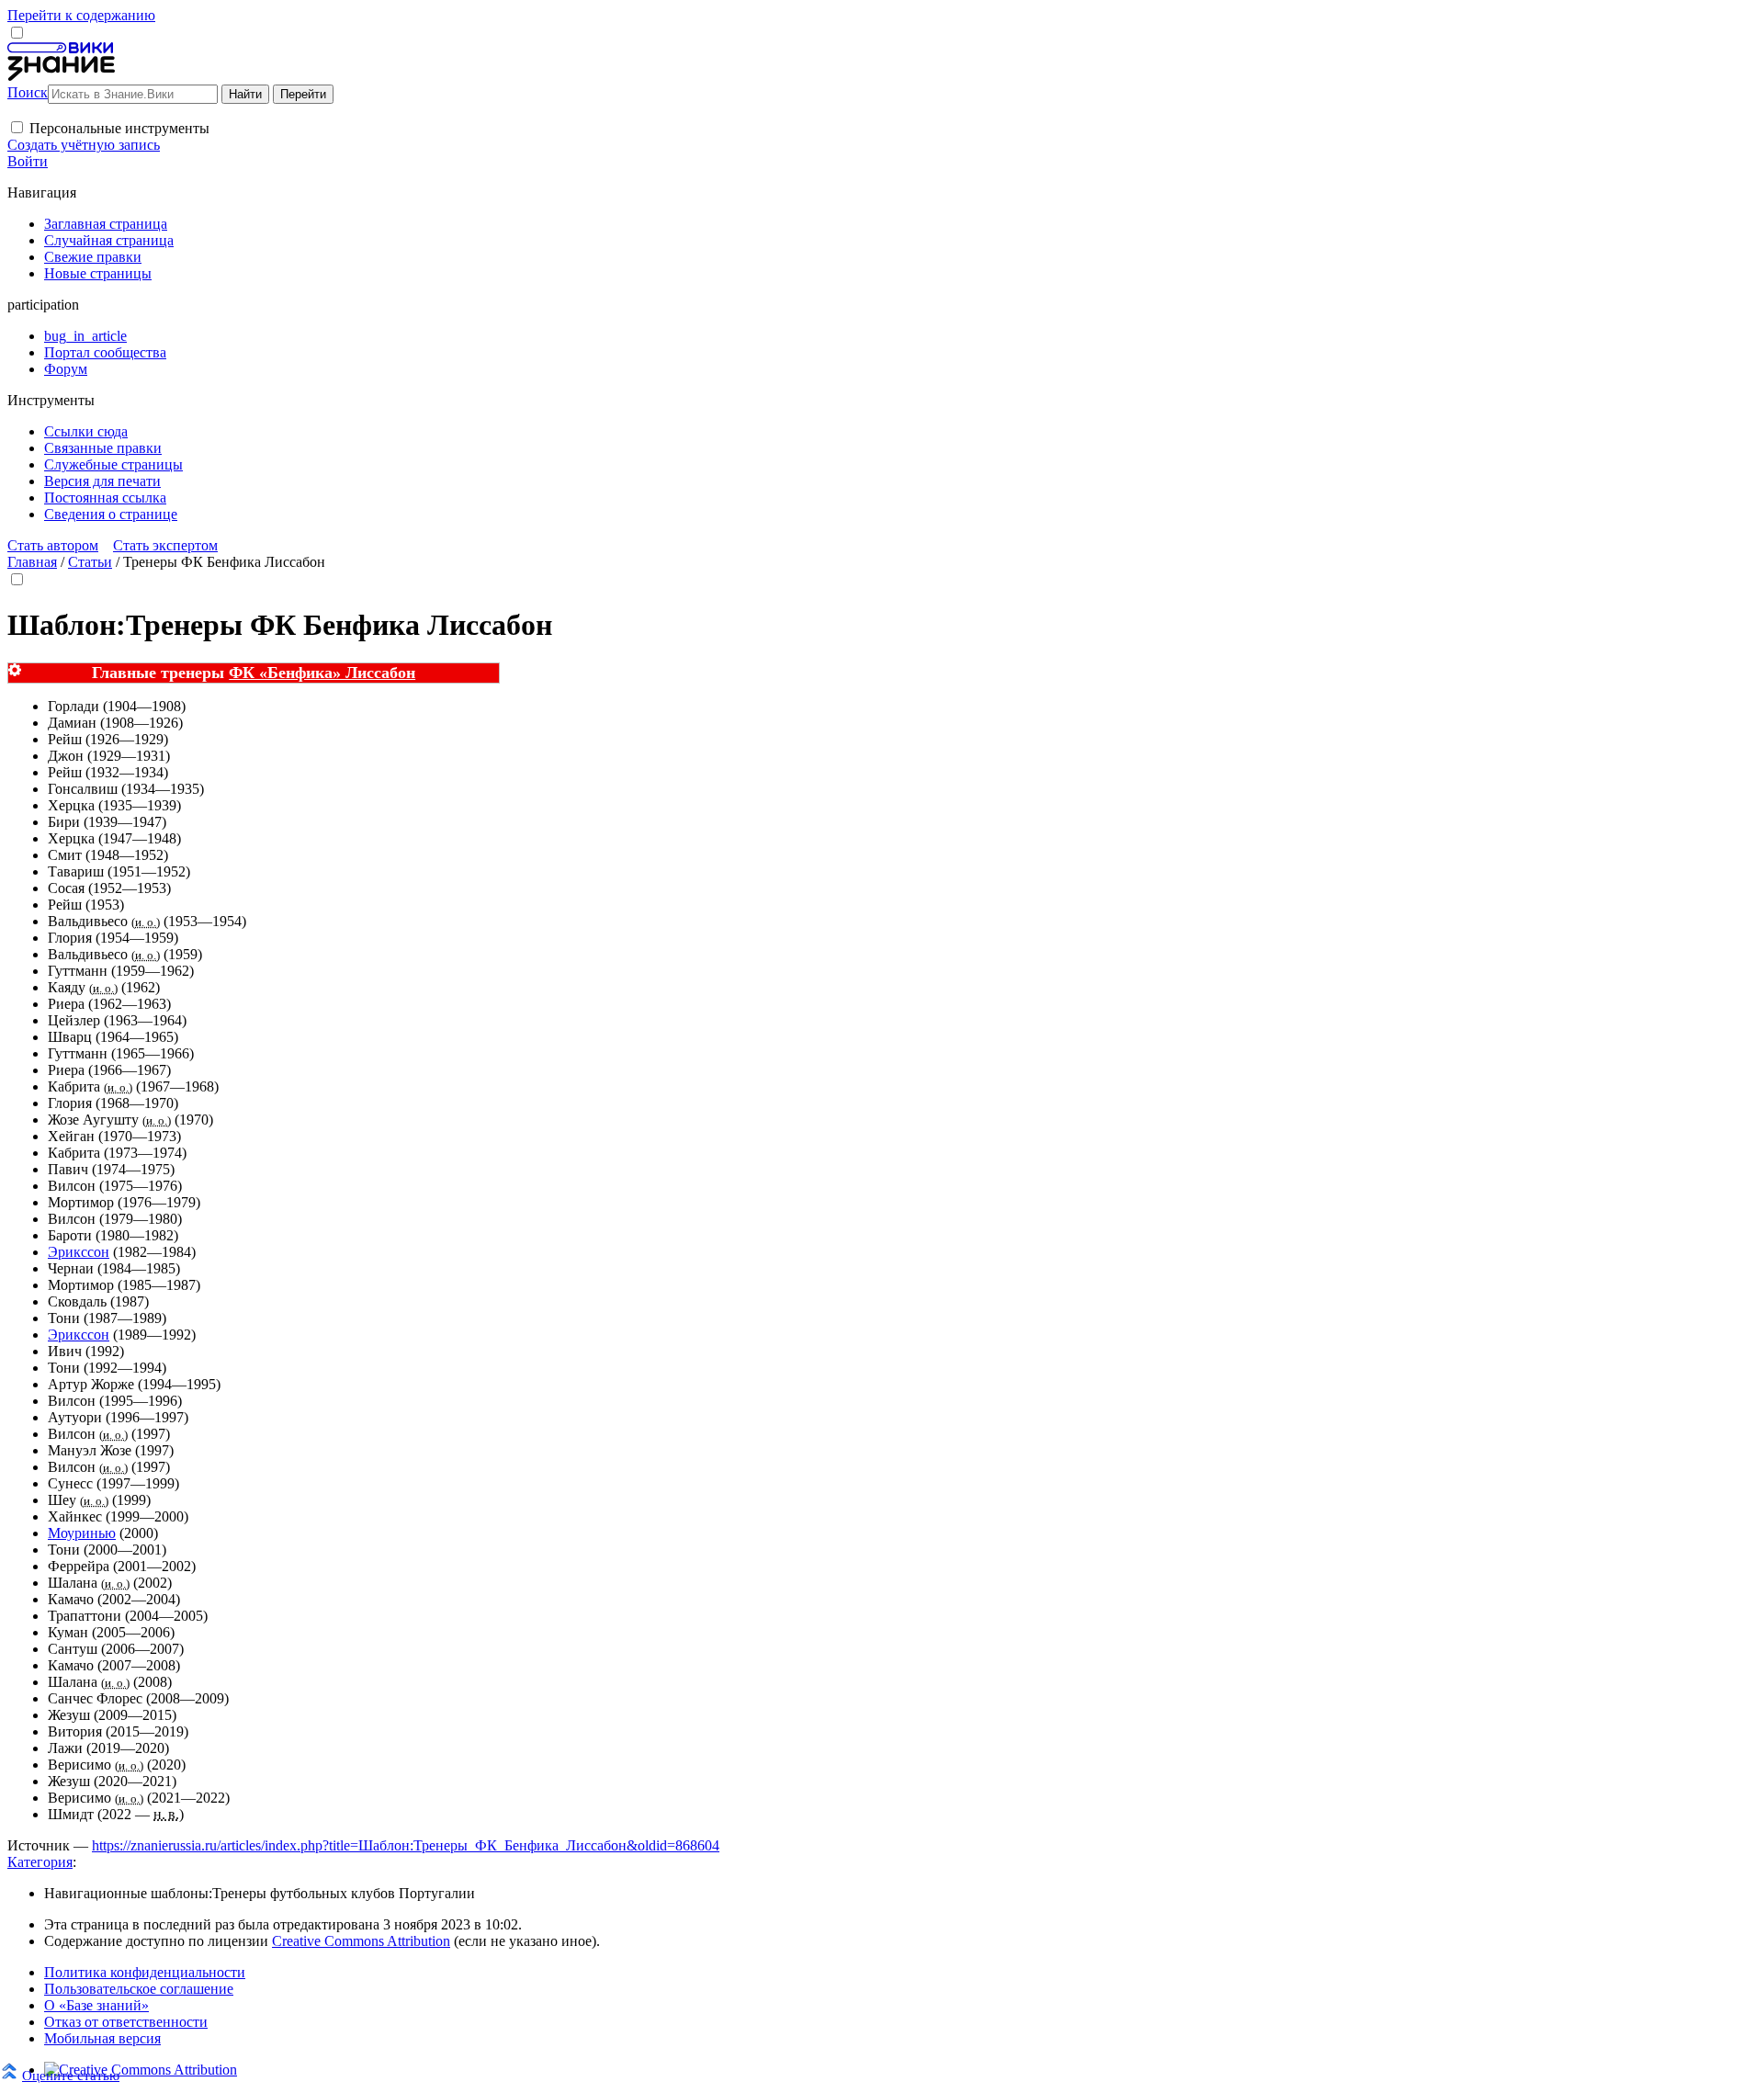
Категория (40, 1862)
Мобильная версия (102, 2038)
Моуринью (82, 1533)
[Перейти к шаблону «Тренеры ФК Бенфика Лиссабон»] (15, 671)
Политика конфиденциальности (145, 1972)
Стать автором (53, 545)
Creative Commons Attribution (361, 1941)
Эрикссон (79, 1252)
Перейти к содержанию (81, 15)
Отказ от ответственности (126, 2022)
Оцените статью (71, 2075)
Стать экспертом (165, 545)
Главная (32, 562)
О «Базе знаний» (96, 2005)
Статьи (90, 562)
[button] (17, 127)
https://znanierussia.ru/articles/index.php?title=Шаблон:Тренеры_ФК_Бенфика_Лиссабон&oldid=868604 (406, 1845)
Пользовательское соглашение (139, 1989)
